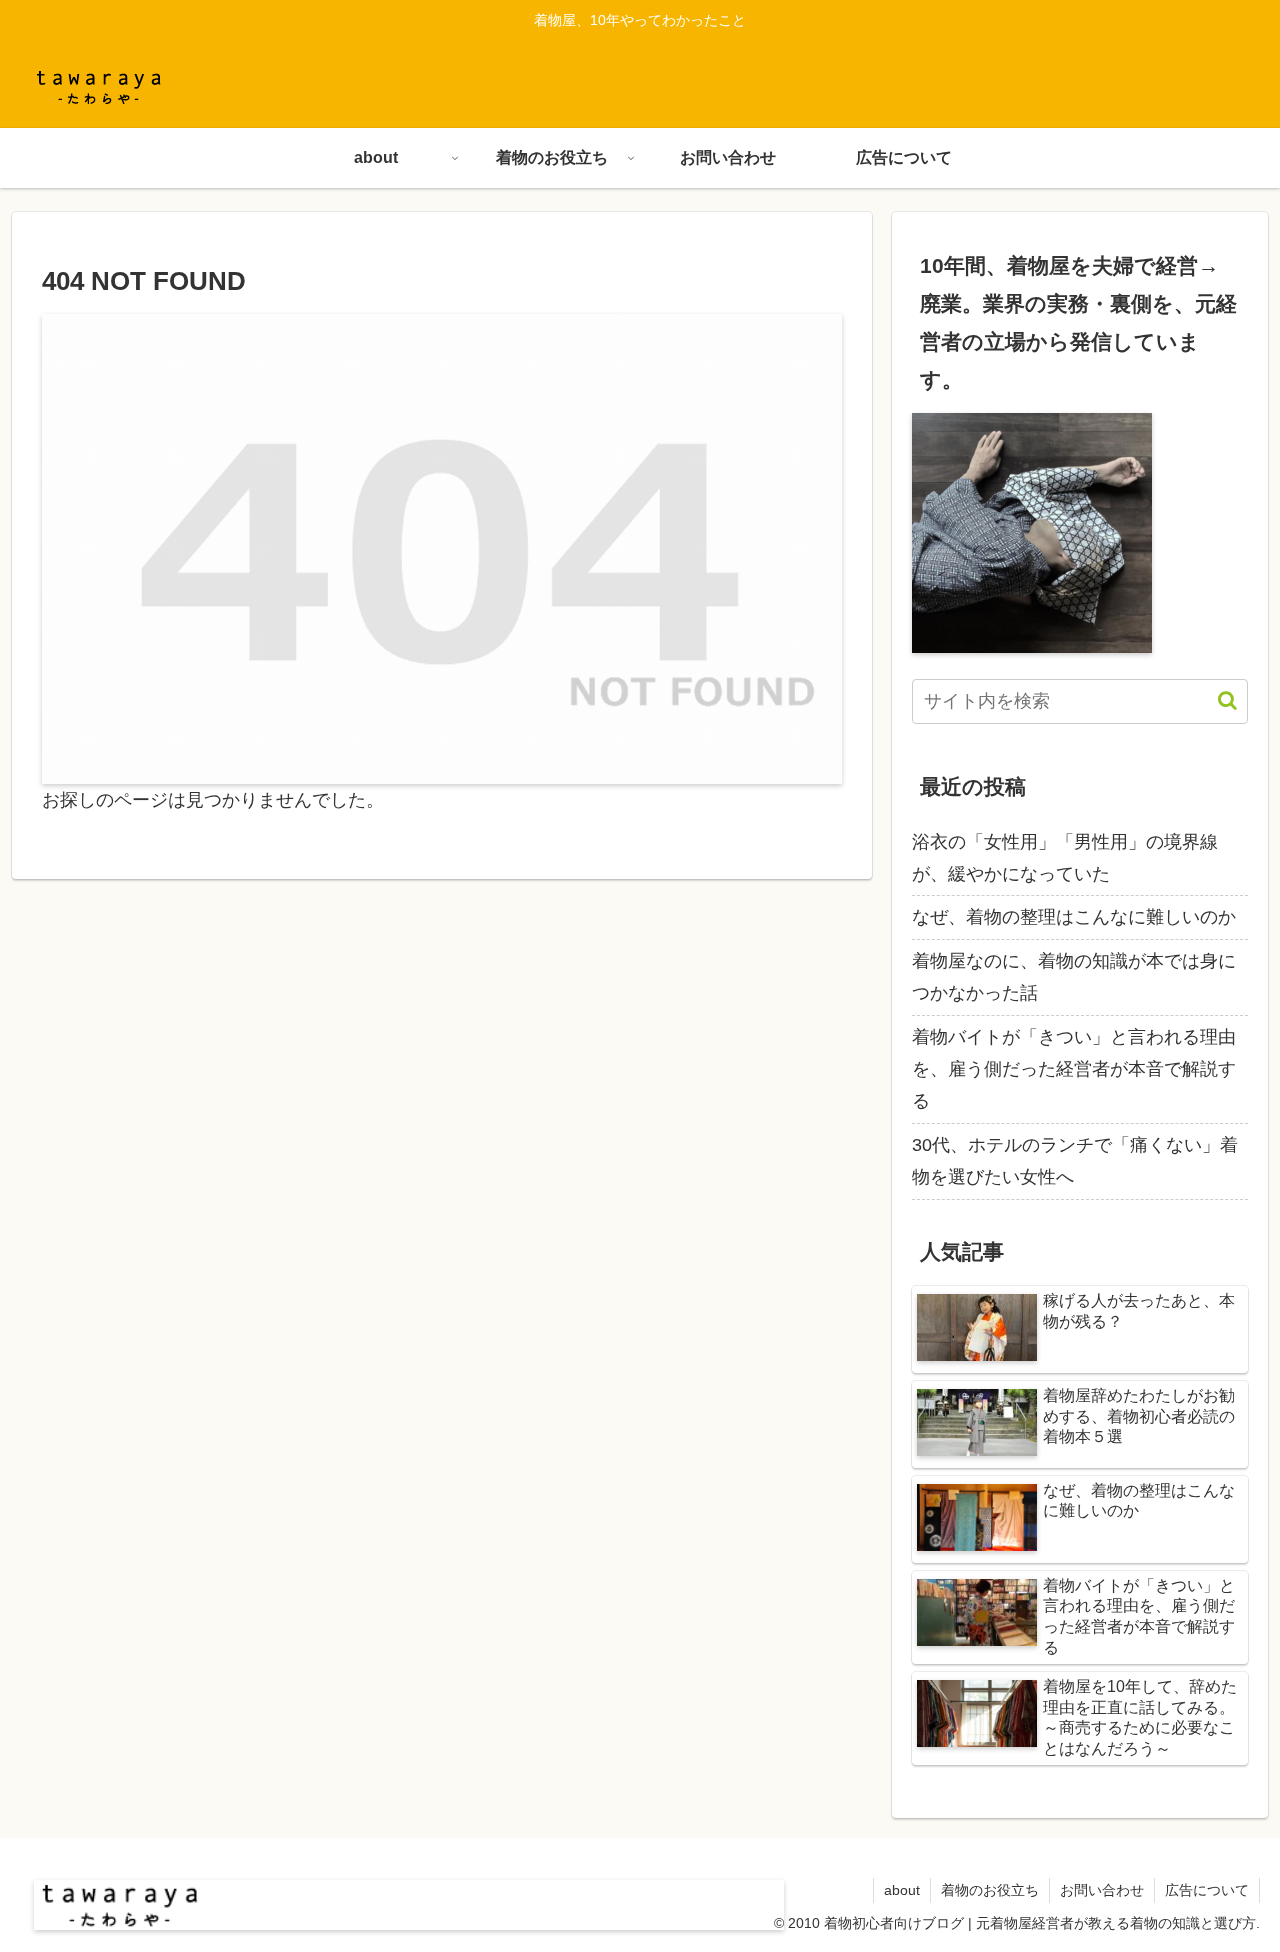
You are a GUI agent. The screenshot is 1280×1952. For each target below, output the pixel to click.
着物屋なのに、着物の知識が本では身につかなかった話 (1074, 977)
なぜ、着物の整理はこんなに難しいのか (1074, 917)
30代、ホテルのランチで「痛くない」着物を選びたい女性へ (1075, 1161)
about (902, 1890)
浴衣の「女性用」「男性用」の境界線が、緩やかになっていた (1065, 858)
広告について (1207, 1890)
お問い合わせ (1102, 1890)
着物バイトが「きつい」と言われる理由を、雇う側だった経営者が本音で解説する (1074, 1069)
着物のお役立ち (990, 1890)
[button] (1217, 700)
